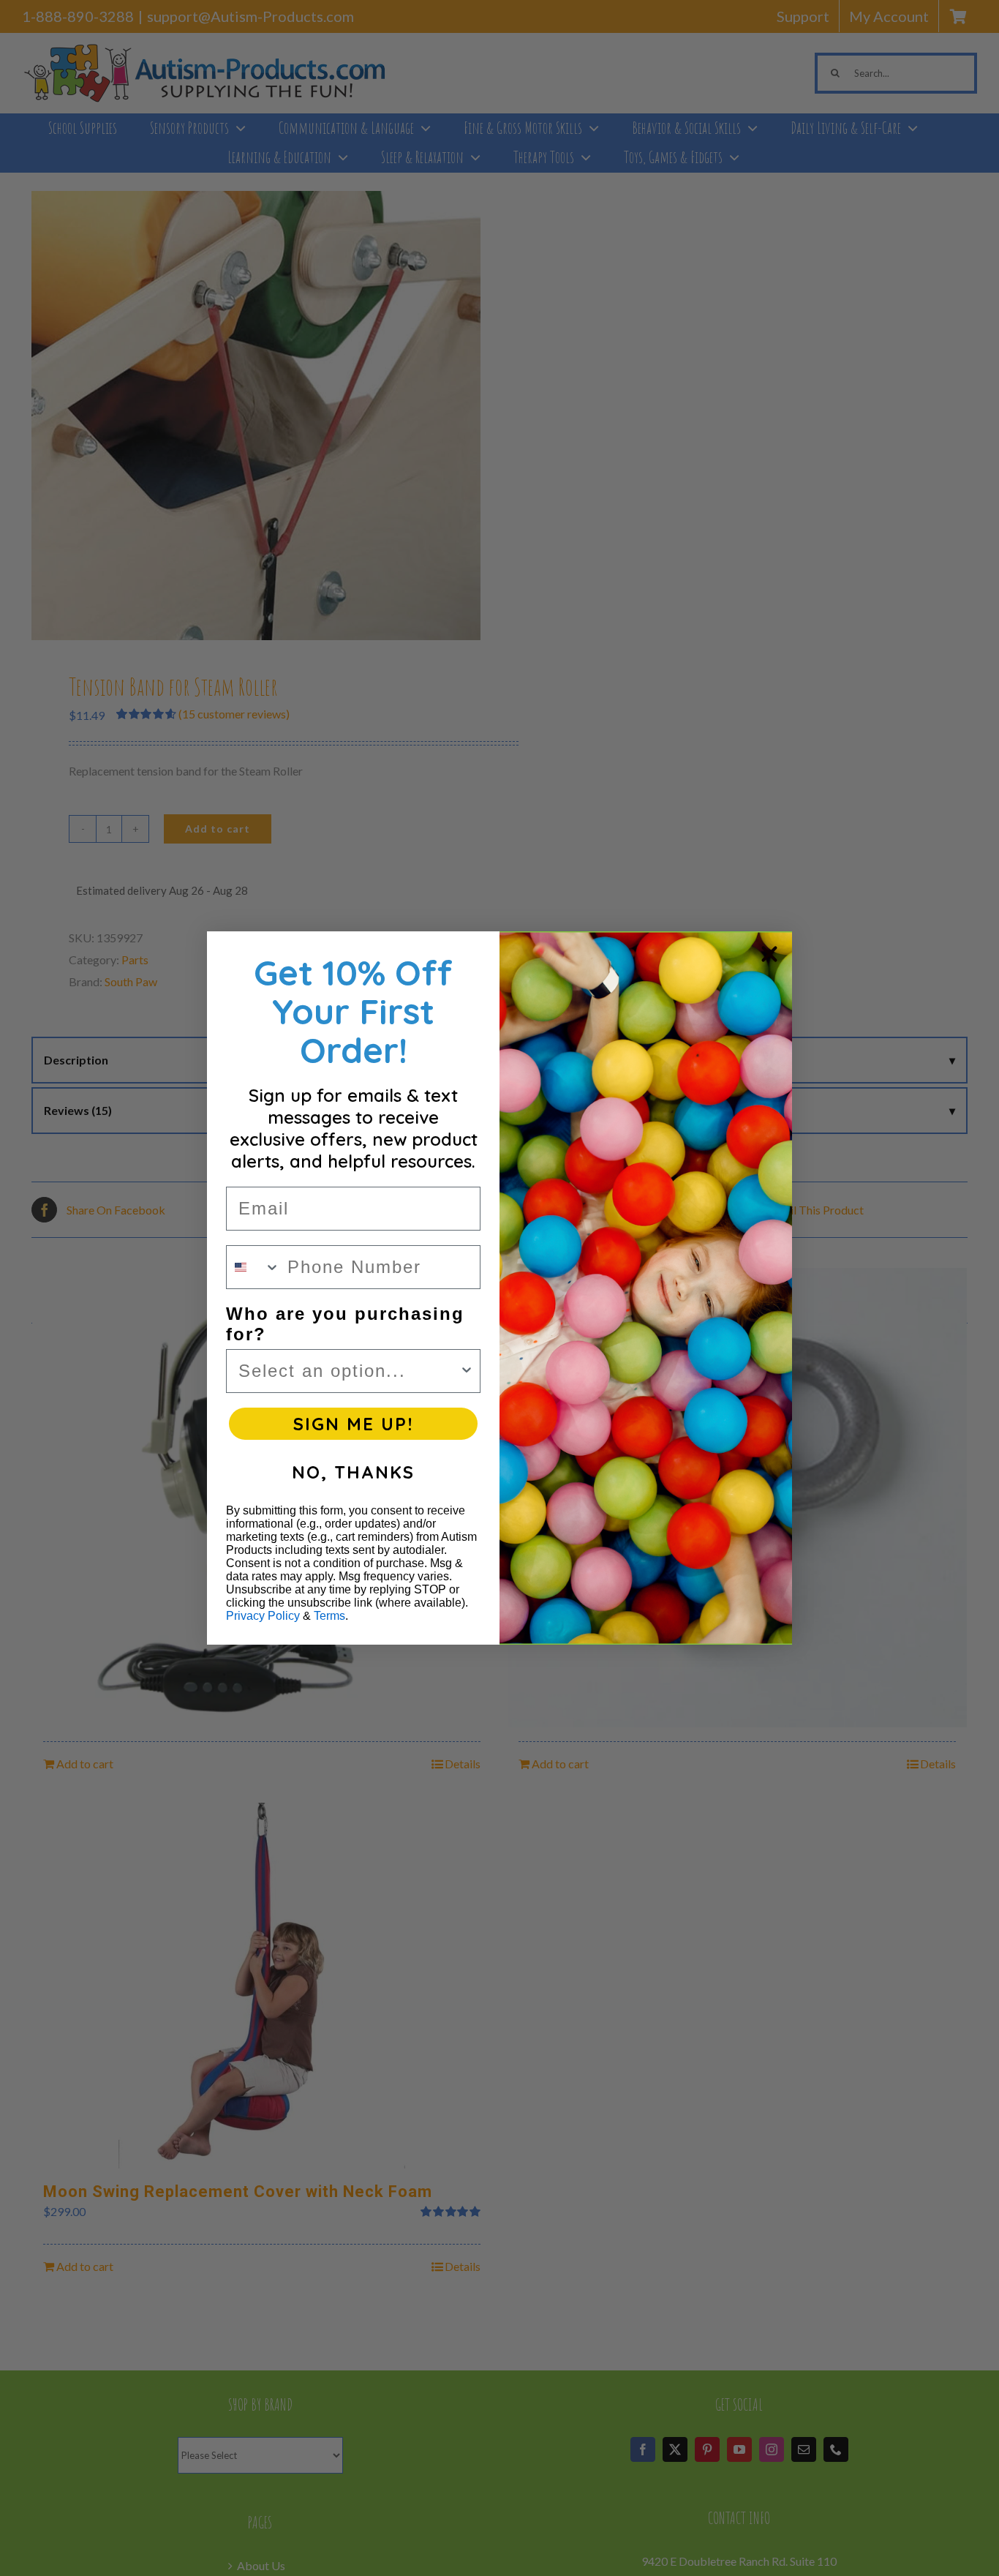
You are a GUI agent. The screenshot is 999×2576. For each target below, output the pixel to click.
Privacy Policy (263, 1616)
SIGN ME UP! (353, 1424)
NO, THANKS (353, 1472)
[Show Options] (467, 1371)
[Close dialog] (769, 954)
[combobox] (253, 1267)
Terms (329, 1616)
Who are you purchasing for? (345, 1324)
